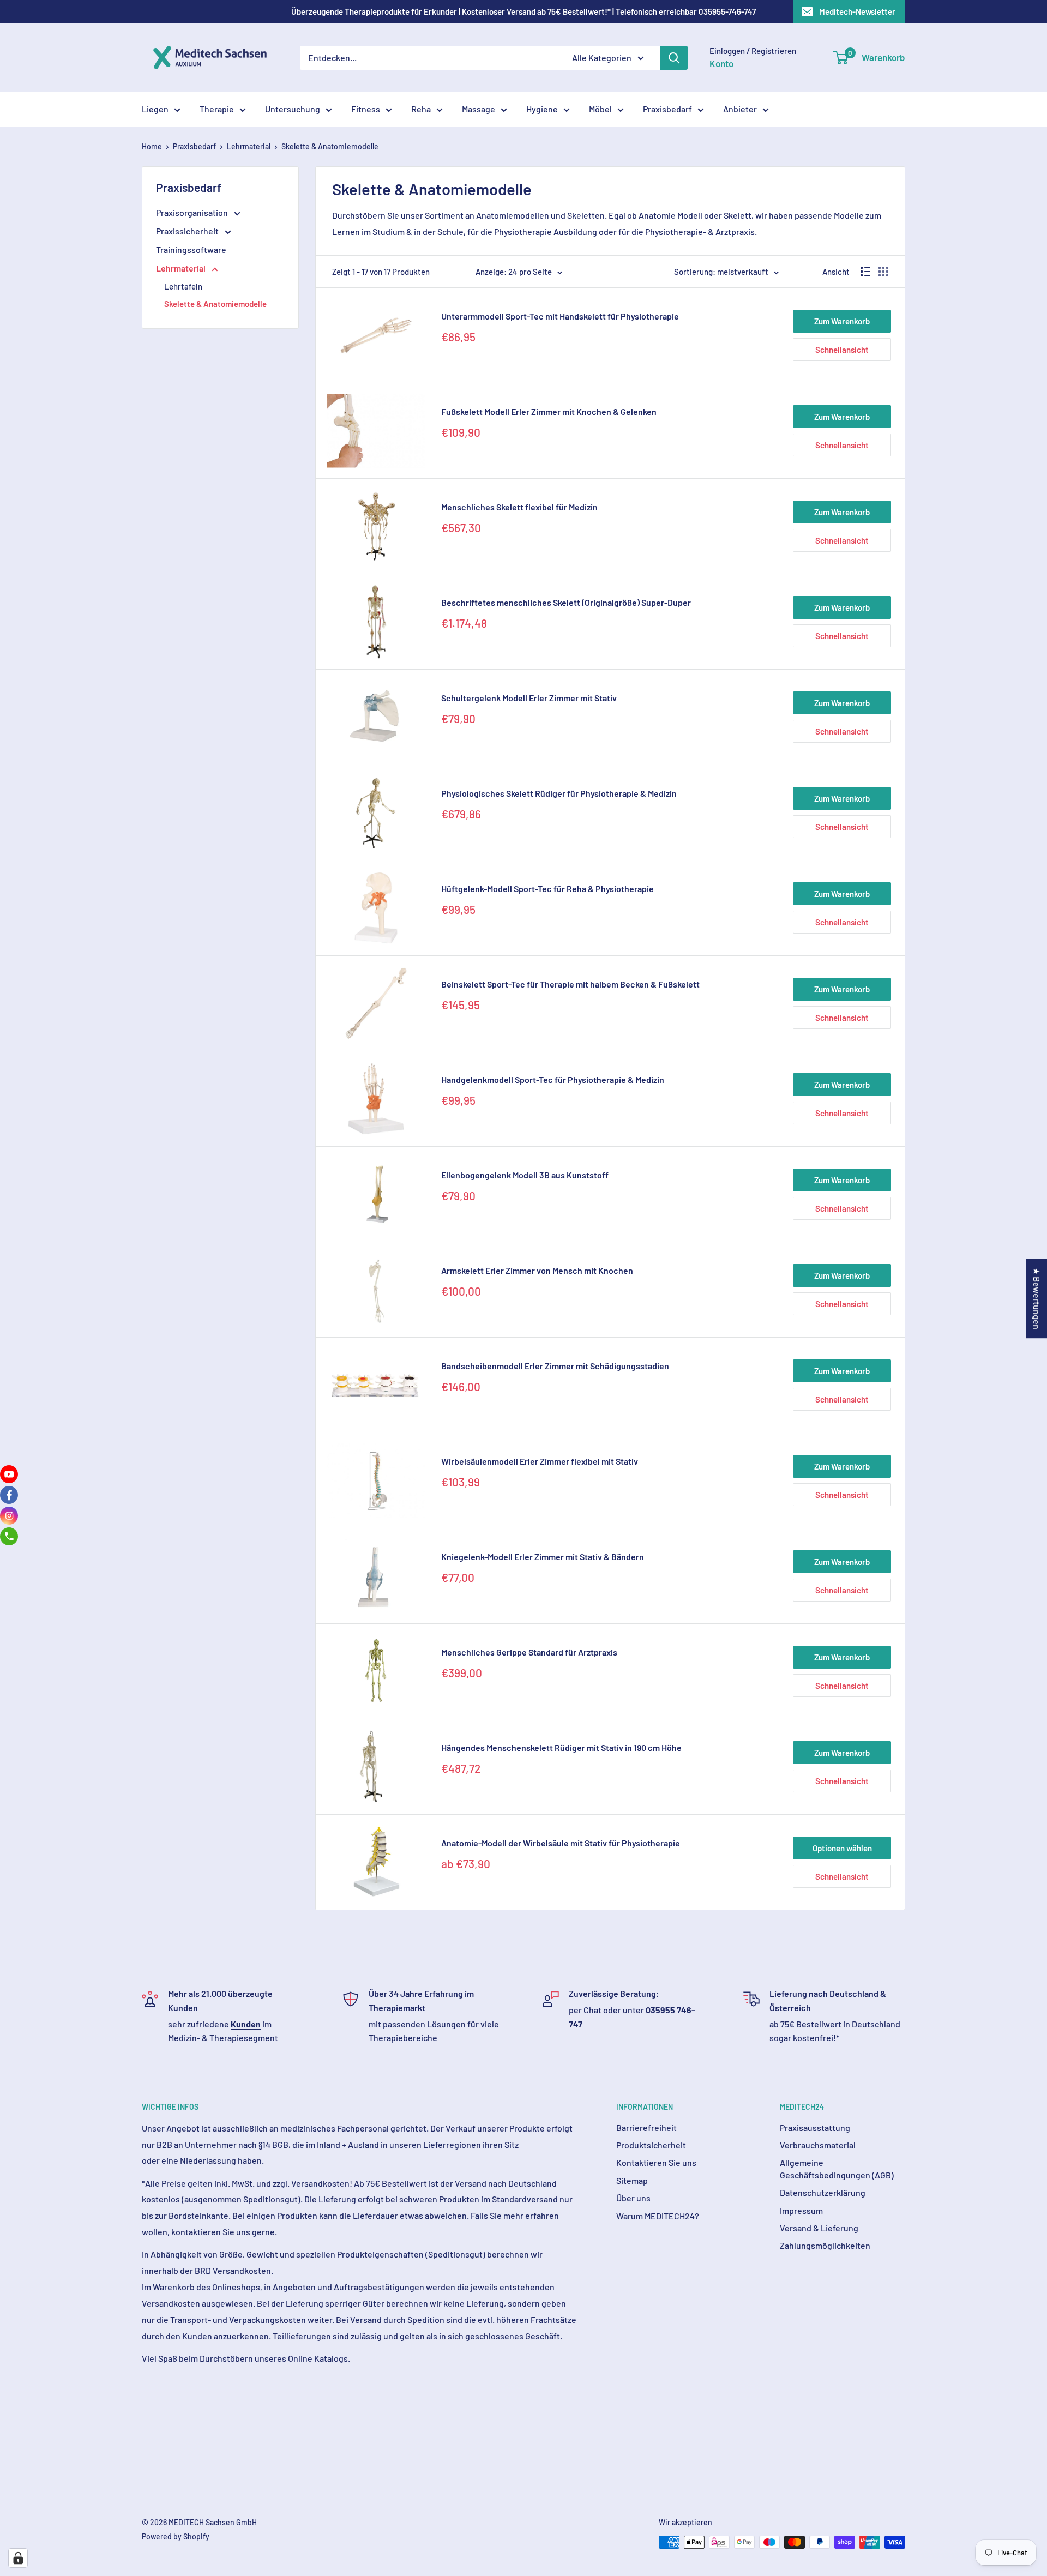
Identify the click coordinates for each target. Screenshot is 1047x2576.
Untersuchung (293, 109)
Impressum (801, 2210)
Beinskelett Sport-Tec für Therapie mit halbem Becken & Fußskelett (570, 984)
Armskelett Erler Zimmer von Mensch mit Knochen (537, 1270)
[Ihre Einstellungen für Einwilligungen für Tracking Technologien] (18, 2558)
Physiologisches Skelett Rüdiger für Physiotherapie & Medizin (559, 793)
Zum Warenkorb (842, 321)
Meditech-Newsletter (857, 11)
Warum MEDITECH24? (658, 2216)
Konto (721, 63)
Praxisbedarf (667, 109)
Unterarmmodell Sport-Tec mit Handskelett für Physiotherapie (560, 316)
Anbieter (740, 109)
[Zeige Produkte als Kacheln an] (883, 272)
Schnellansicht (842, 350)
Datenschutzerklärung (823, 2192)
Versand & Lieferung (819, 2228)
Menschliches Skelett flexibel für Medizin (519, 507)
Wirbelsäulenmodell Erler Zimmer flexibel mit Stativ (540, 1461)
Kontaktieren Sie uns (656, 2162)
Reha (421, 109)
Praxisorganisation (193, 212)
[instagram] (9, 1516)
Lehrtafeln (183, 286)
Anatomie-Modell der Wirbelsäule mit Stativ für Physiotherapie (561, 1843)
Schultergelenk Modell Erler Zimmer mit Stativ (529, 698)
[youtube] (9, 1474)
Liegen (155, 109)
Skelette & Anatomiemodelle (330, 146)
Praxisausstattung (815, 2127)
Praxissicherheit (188, 231)
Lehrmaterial (249, 146)
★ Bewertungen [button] (1037, 1298)
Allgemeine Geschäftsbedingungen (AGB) (837, 2168)
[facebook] (9, 1495)
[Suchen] (674, 58)
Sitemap (632, 2180)
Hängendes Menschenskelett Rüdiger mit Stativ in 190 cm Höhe (561, 1747)
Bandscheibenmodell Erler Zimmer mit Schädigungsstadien (555, 1366)
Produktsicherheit (651, 2145)
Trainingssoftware (191, 249)
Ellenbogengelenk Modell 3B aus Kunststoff (525, 1175)
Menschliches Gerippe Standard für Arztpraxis (529, 1652)
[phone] (9, 1536)
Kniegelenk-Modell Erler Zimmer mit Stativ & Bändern (543, 1557)
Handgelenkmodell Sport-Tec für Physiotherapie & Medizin (553, 1079)
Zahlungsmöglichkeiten (825, 2245)
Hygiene (542, 109)
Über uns (633, 2198)
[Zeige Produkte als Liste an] (865, 272)
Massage (479, 109)
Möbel (600, 109)
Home (152, 146)
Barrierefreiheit (646, 2127)
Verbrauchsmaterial (818, 2145)
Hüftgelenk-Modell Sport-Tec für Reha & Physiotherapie (547, 889)
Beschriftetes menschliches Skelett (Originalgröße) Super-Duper (566, 602)
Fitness (366, 109)
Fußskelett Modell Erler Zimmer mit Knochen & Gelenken (549, 411)
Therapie (217, 109)
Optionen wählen (842, 1848)
